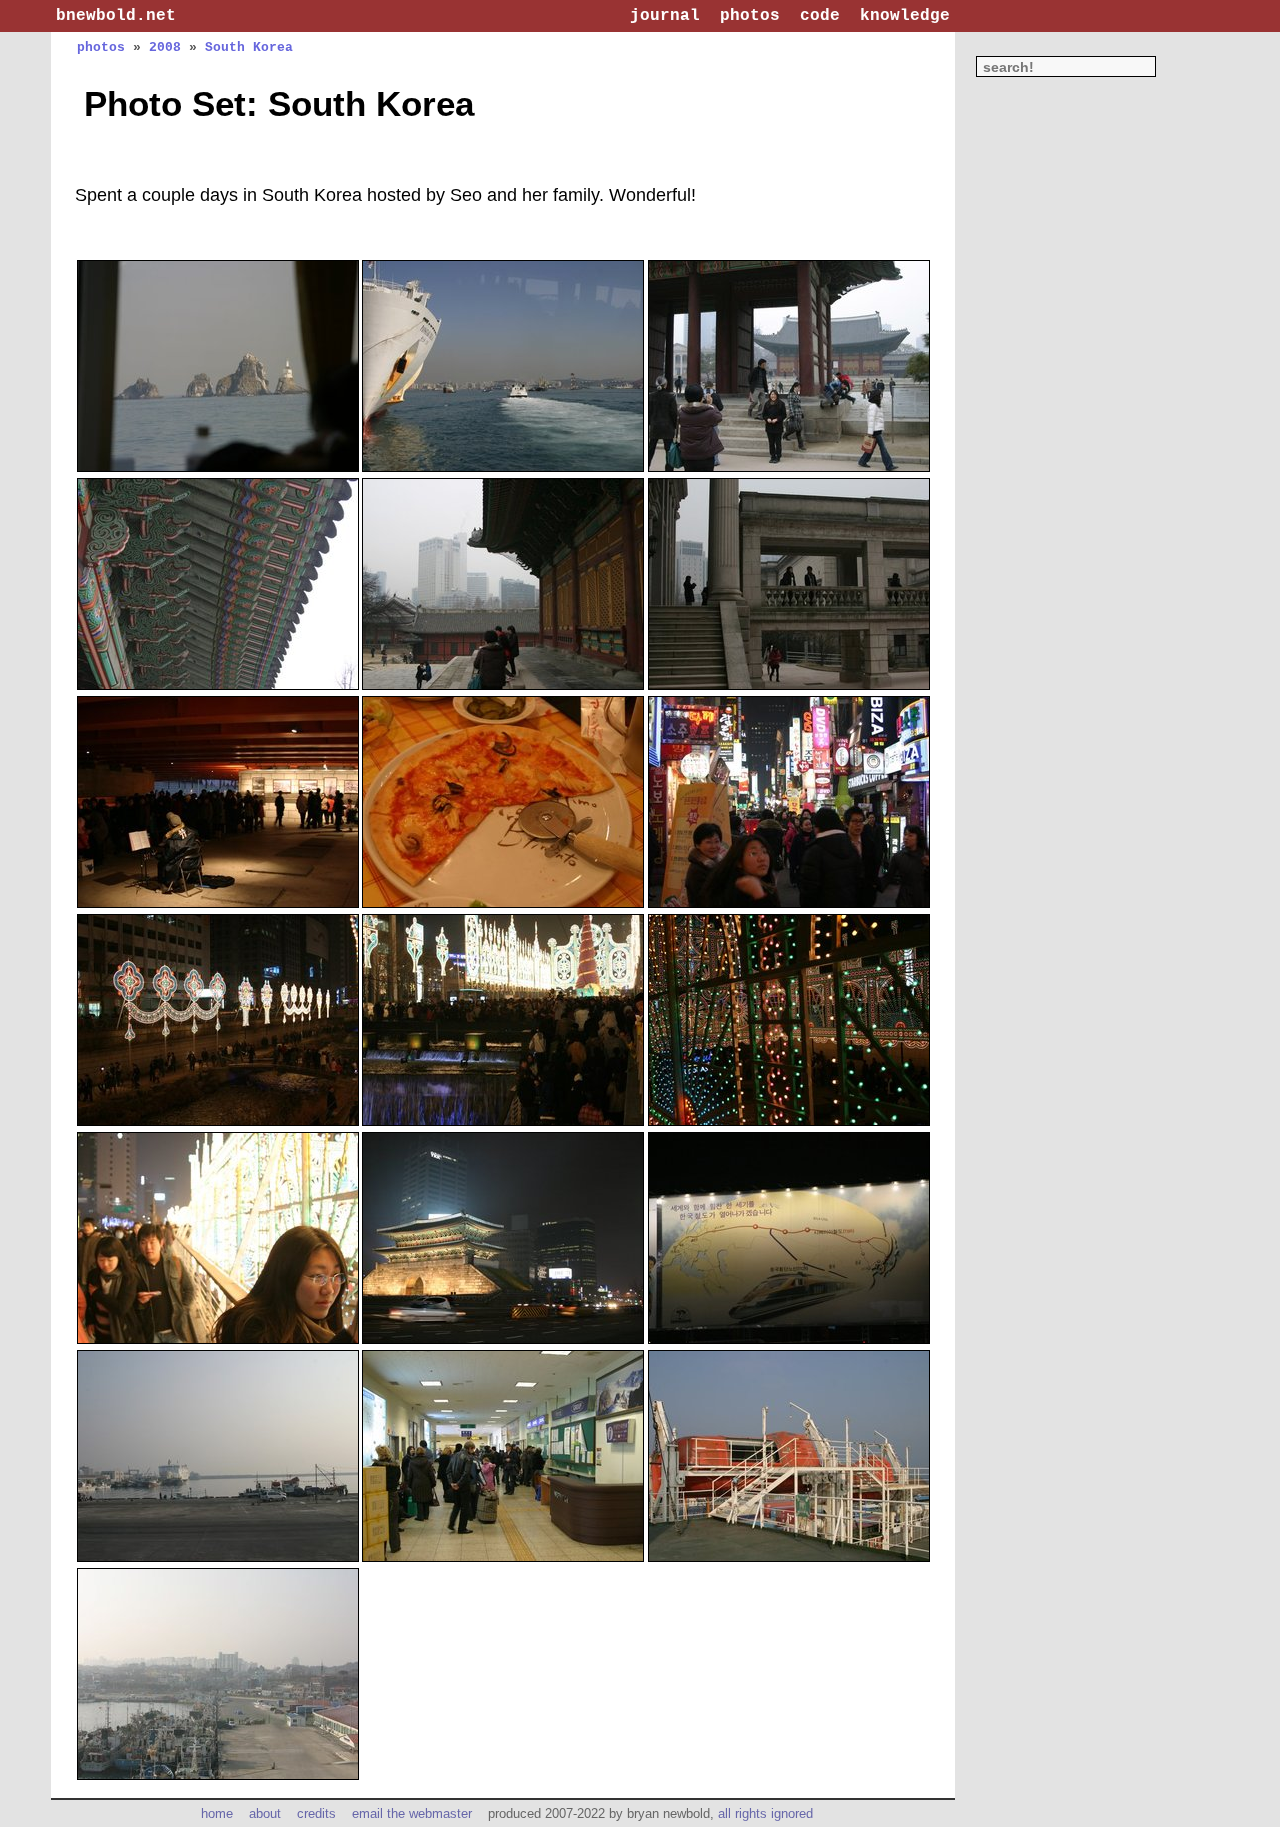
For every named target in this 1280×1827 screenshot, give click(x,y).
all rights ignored (765, 1813)
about (265, 1813)
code (820, 16)
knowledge (905, 16)
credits (316, 1813)
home (217, 1813)
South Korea (249, 47)
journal (665, 16)
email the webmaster (412, 1813)
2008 (165, 47)
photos (750, 16)
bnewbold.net (116, 16)
